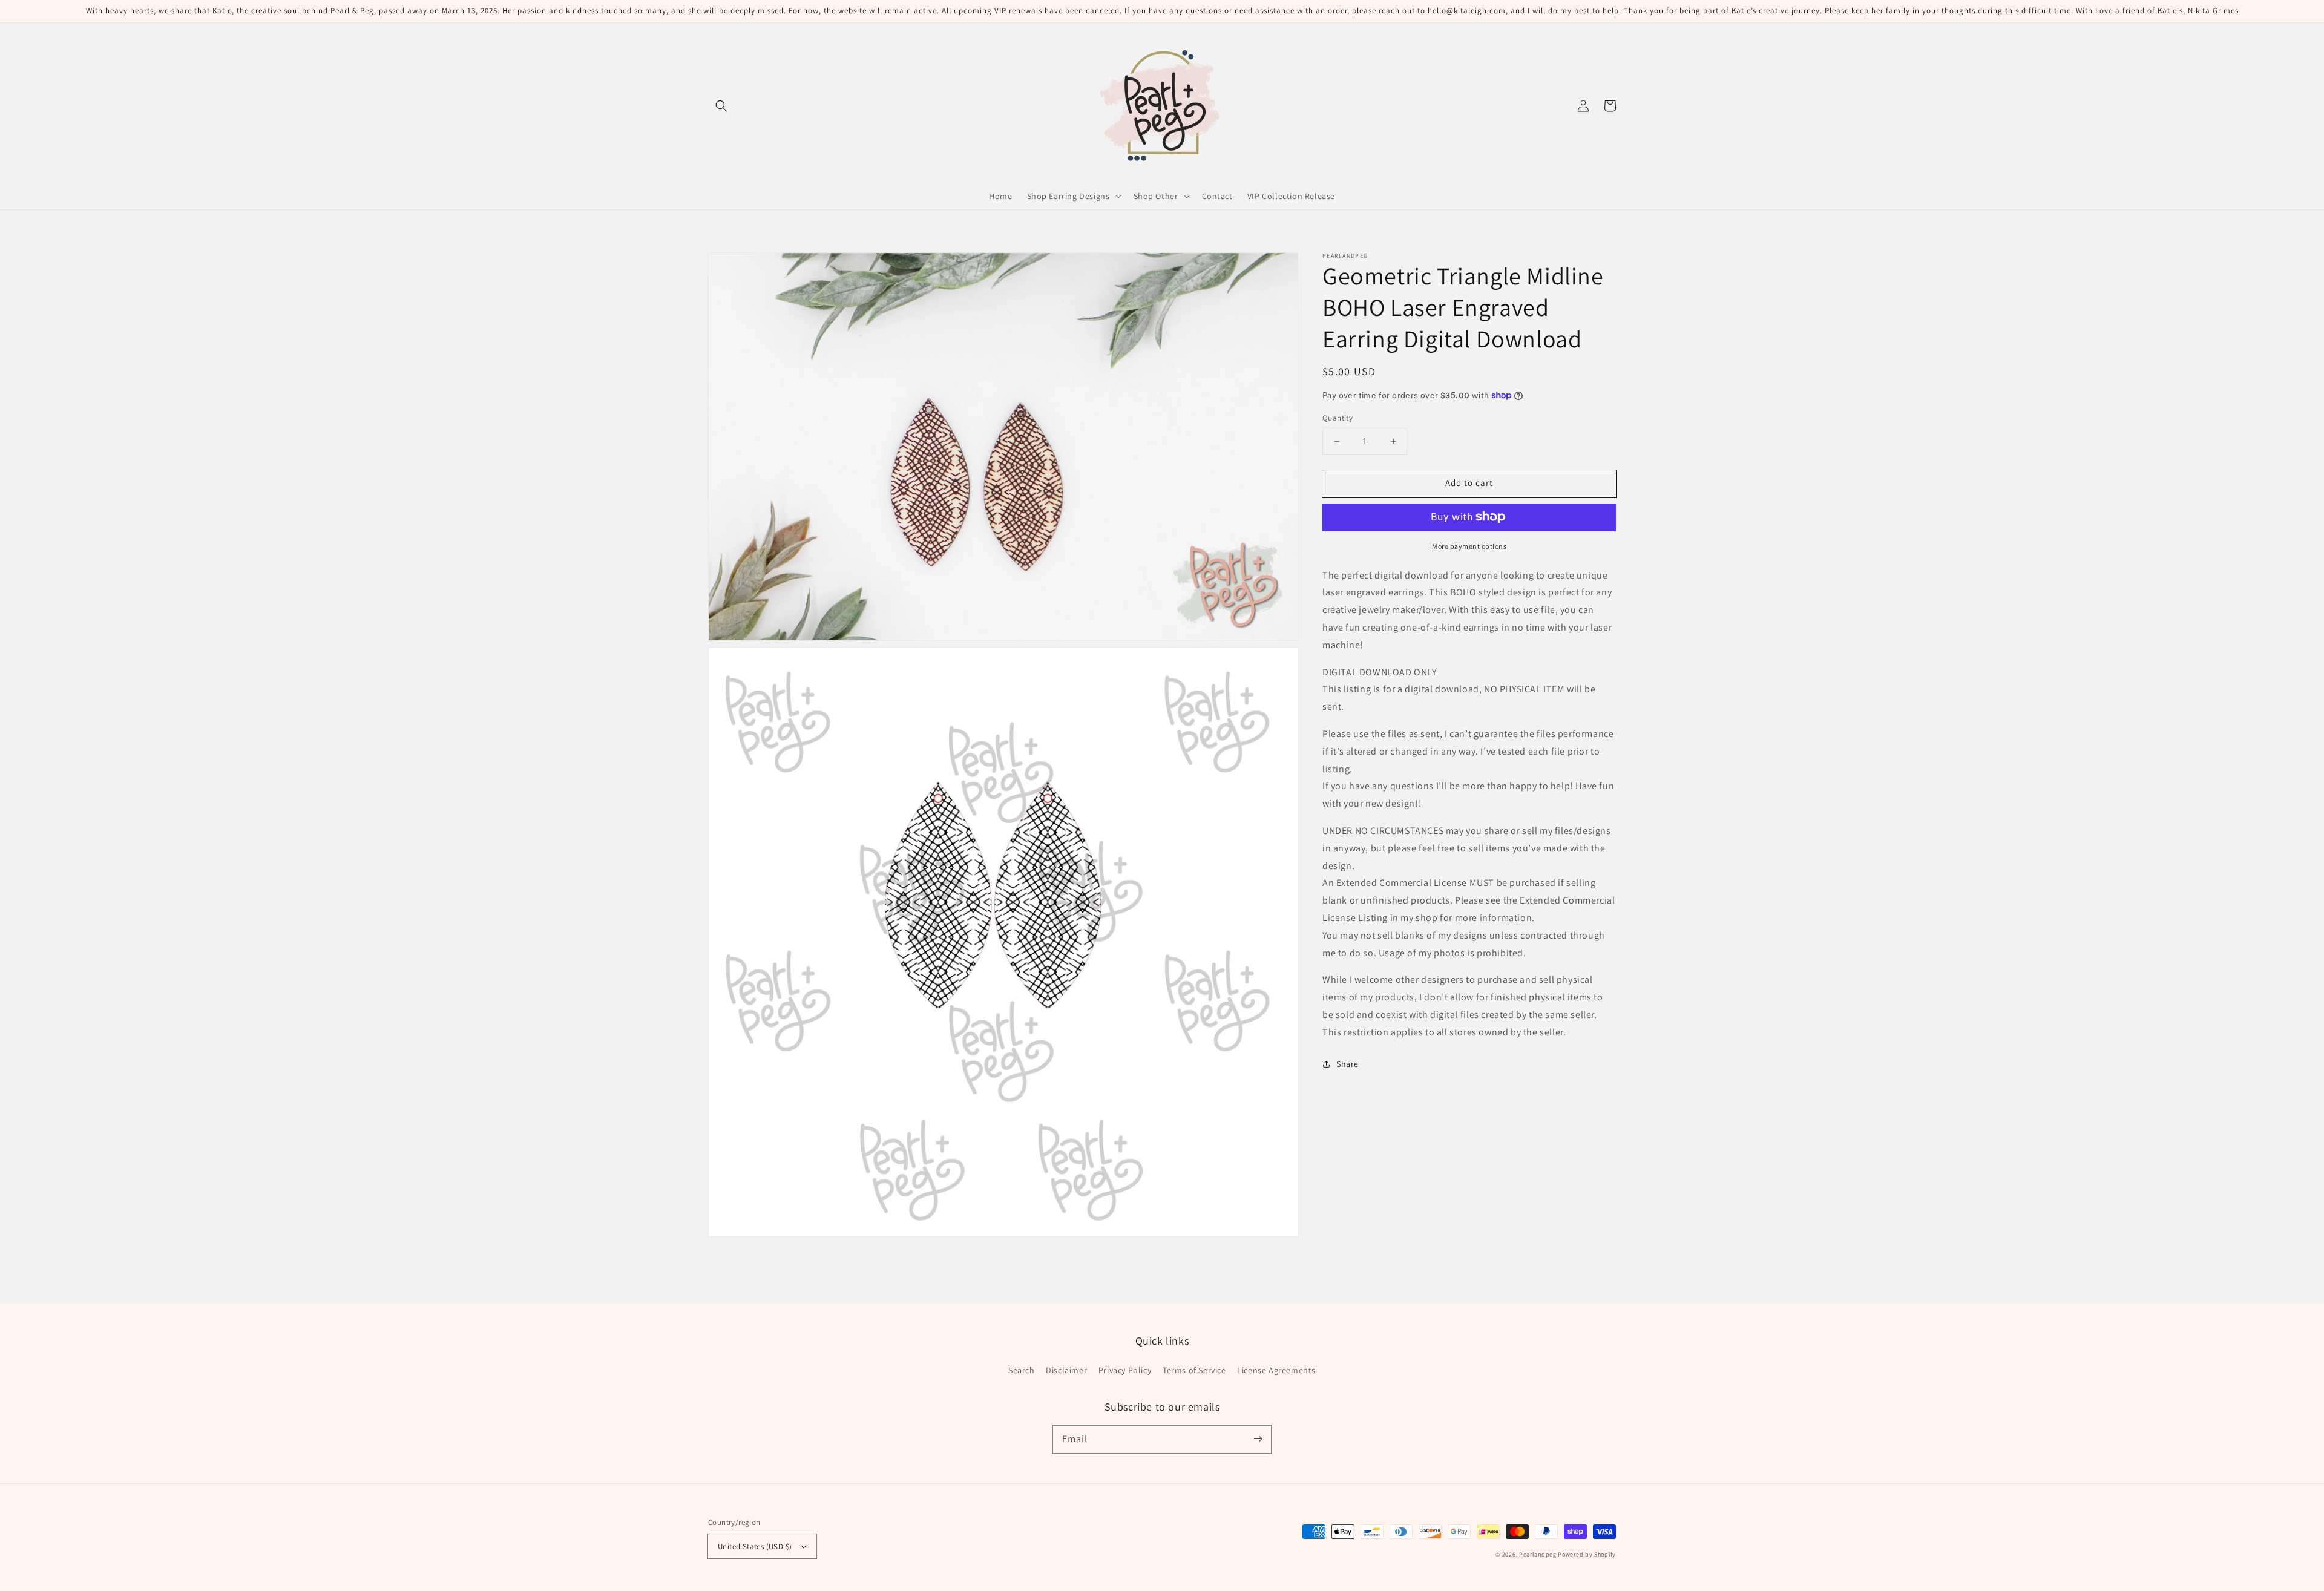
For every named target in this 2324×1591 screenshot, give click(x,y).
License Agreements (1276, 1370)
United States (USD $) (755, 1547)
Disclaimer (1066, 1370)
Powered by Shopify (1587, 1554)
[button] (721, 106)
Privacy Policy (1125, 1370)
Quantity (1338, 418)
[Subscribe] (1258, 1439)
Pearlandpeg (1538, 1554)
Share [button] (1347, 1063)
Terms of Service (1194, 1370)
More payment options (1469, 546)
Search (1022, 1370)
